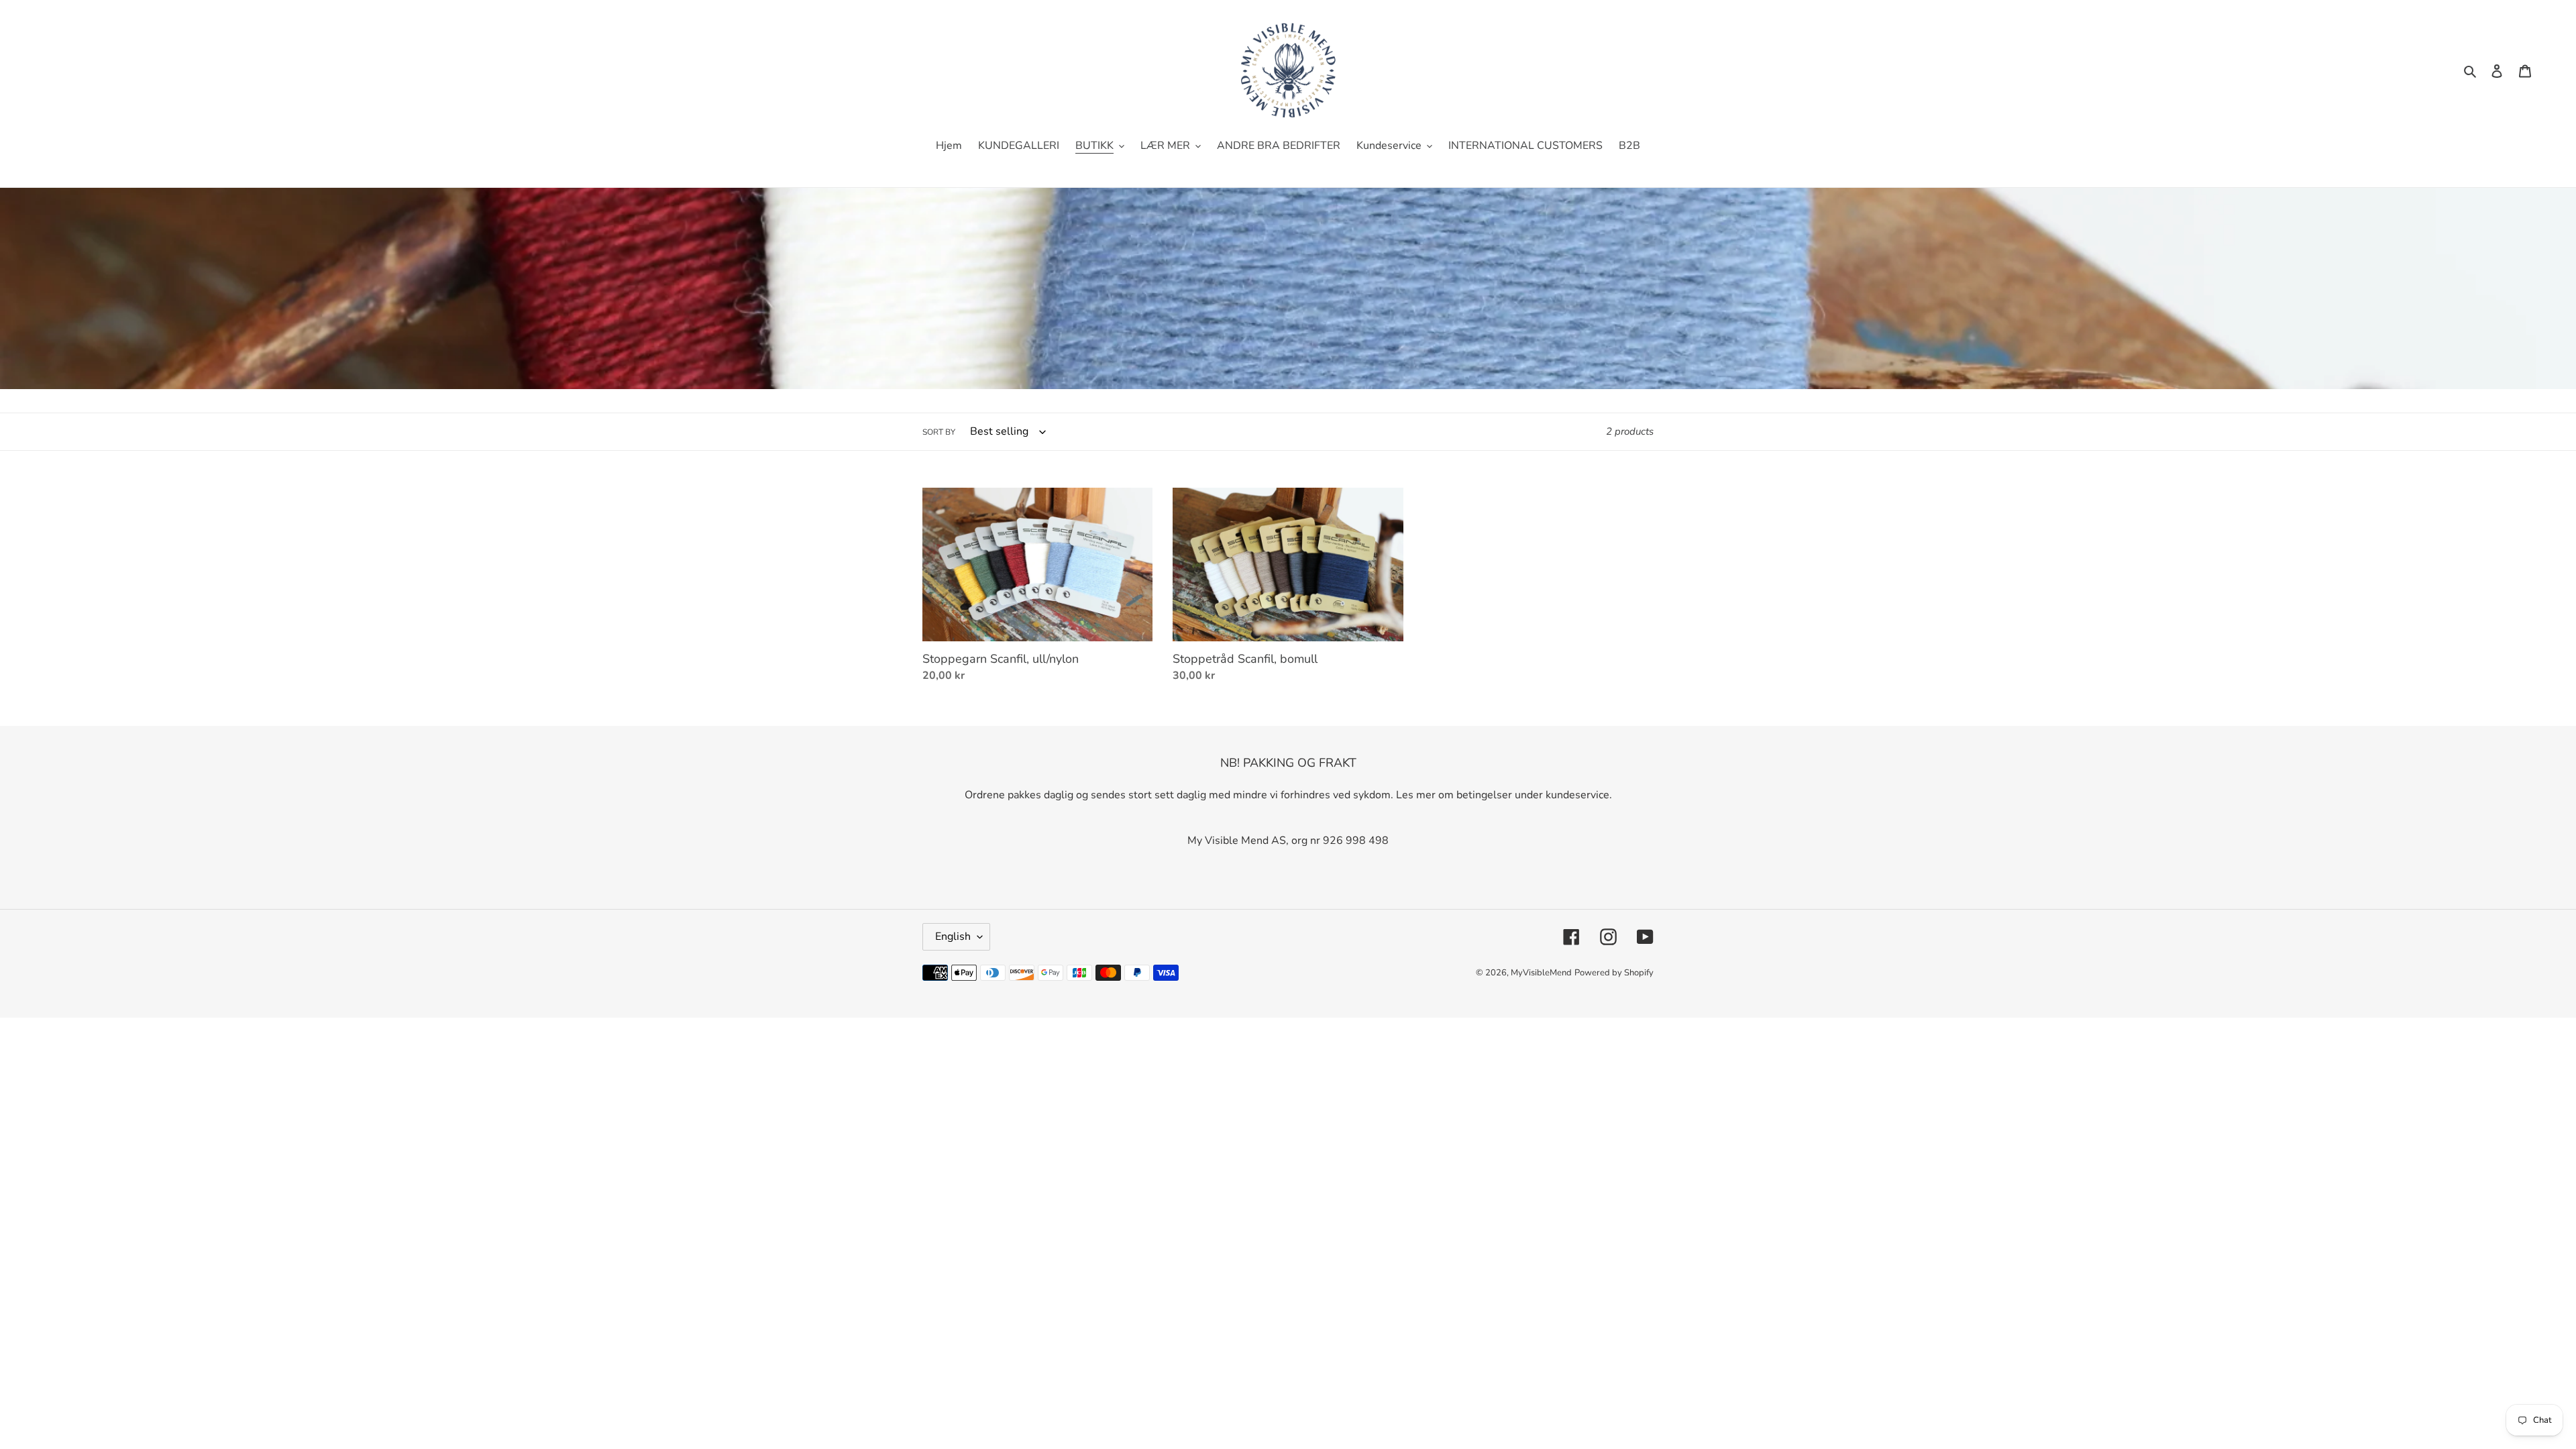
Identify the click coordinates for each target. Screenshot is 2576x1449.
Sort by (939, 432)
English (953, 936)
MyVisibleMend (1541, 973)
